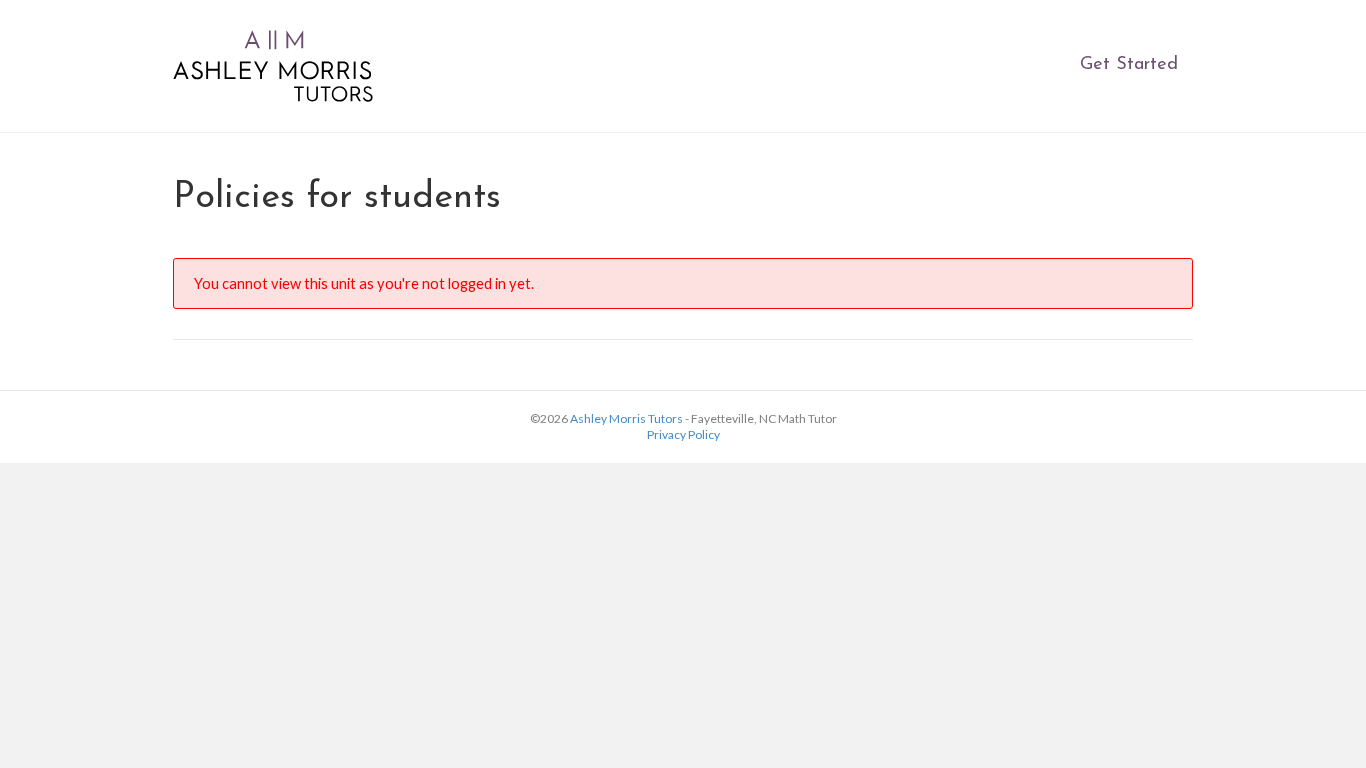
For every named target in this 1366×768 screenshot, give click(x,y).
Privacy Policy (683, 434)
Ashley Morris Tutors (626, 418)
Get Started (1129, 65)
